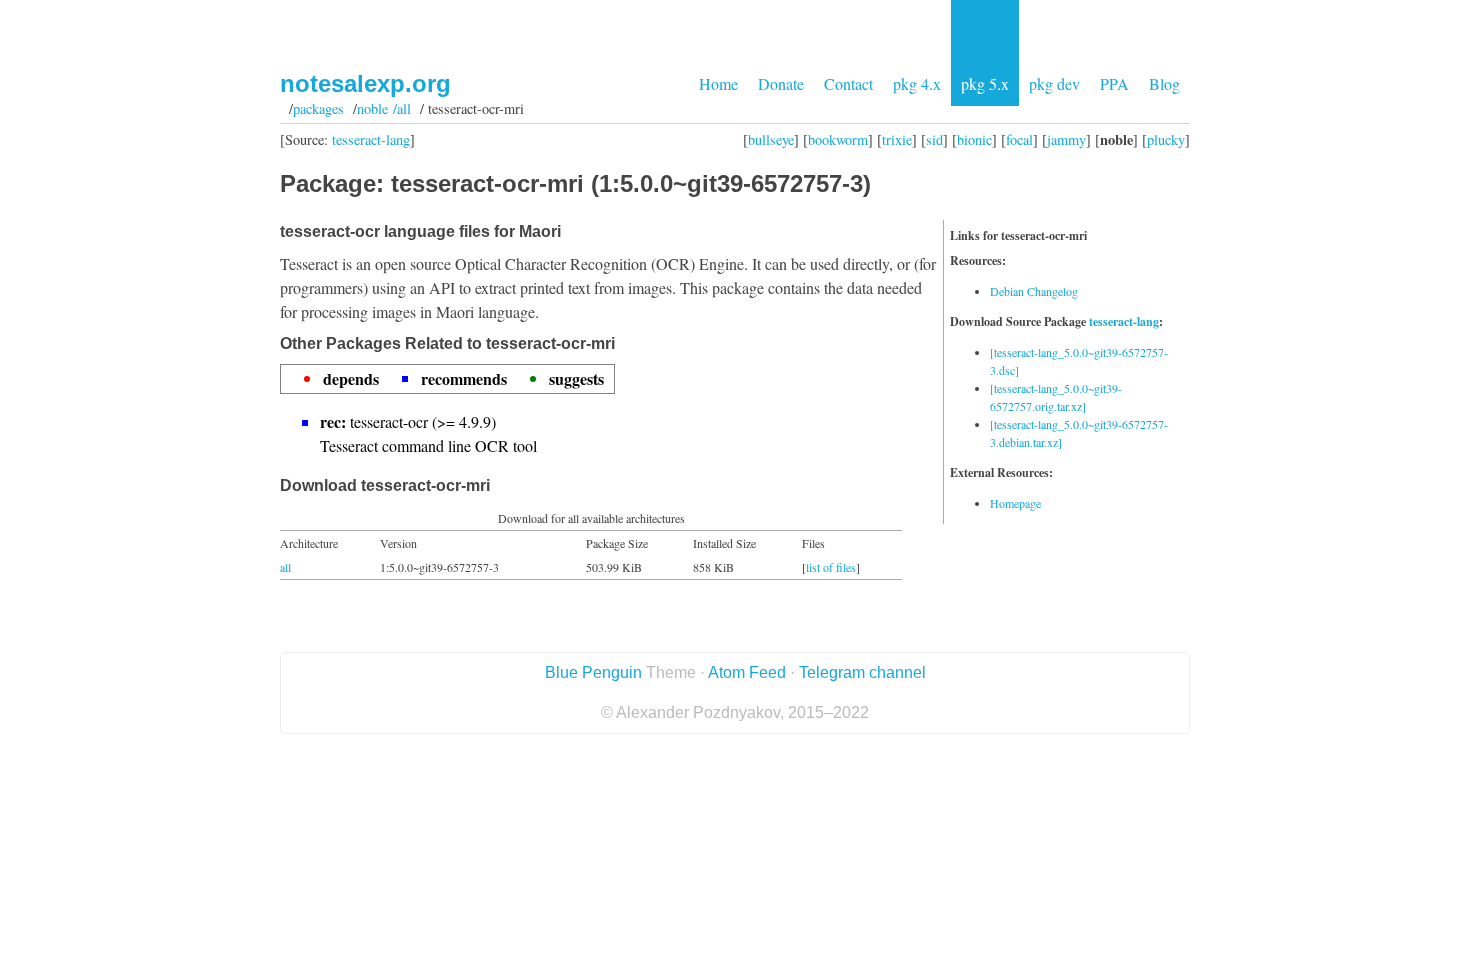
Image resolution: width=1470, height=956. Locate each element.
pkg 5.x (985, 83)
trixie (897, 139)
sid (934, 139)
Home (718, 83)
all (285, 567)
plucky (1166, 139)
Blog (1164, 83)
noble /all (384, 108)
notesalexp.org (365, 83)
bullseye (771, 139)
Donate (781, 83)
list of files (831, 567)
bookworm (838, 139)
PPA (1114, 83)
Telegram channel (862, 672)
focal (1019, 139)
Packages (318, 108)
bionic (974, 139)
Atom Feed (747, 672)
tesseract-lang (371, 139)
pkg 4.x (917, 83)
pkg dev (1054, 83)
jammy (1066, 139)
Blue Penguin (593, 672)
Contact (848, 83)
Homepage (1015, 503)
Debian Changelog (1034, 291)
